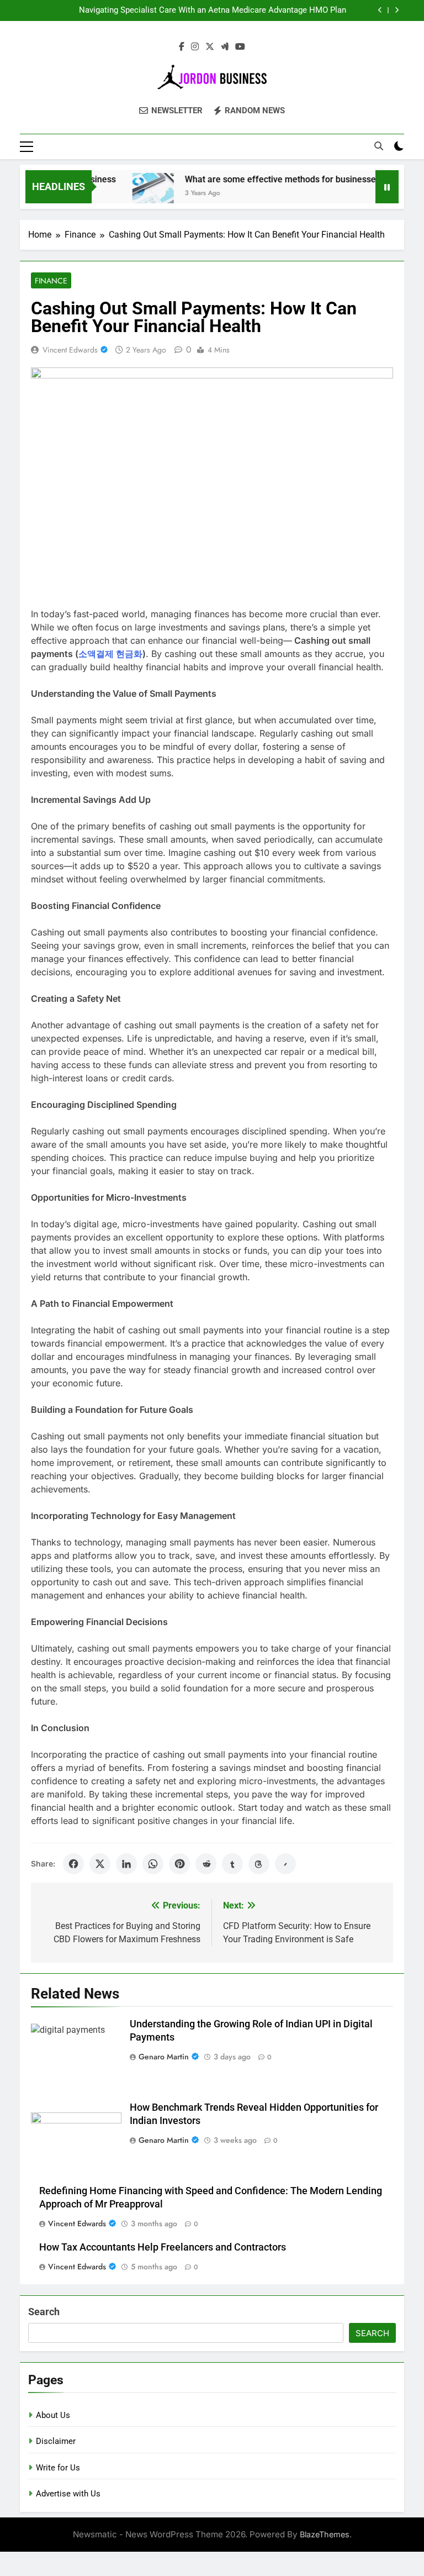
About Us (53, 2415)
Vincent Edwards (70, 350)
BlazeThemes (325, 2534)
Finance (51, 281)
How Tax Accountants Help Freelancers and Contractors (163, 2247)
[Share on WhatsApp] (153, 1864)
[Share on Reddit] (206, 1864)
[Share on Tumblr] (232, 1864)
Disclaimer (56, 2441)
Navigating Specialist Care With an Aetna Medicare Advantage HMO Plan (213, 10)
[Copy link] (285, 1864)
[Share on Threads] (259, 1864)
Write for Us (58, 2468)
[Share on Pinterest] (179, 1864)
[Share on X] (100, 1864)
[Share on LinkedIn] (126, 1864)
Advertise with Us (68, 2494)
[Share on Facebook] (73, 1864)
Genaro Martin (164, 2057)
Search (44, 2312)
